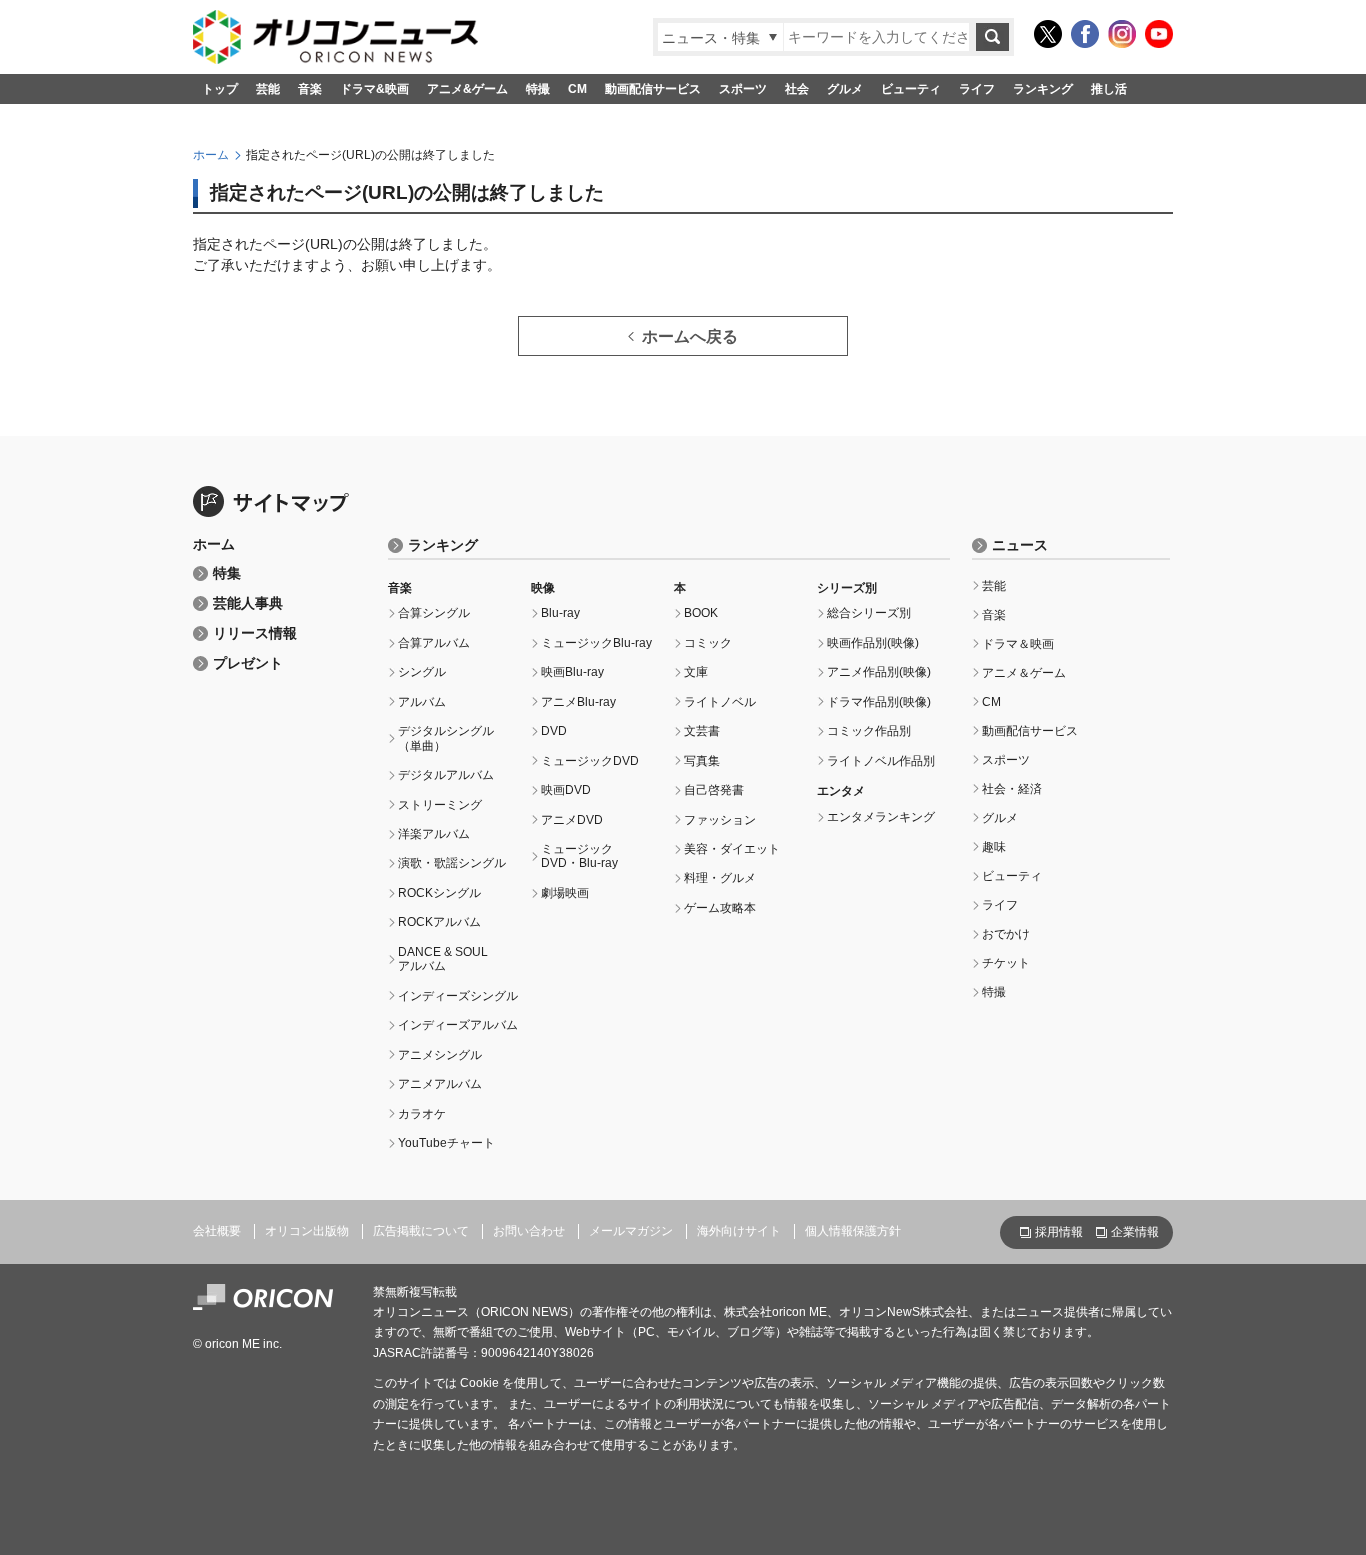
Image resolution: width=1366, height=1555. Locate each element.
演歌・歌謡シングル (452, 863)
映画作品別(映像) (873, 643)
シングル (422, 672)
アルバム (422, 702)
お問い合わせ (529, 1231)
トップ (220, 89)
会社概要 (217, 1231)
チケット (1006, 963)
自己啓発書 (714, 790)
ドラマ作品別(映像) (879, 702)
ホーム (211, 155)
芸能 (268, 89)
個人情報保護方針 (853, 1231)
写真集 (702, 761)
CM (577, 89)
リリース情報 (255, 633)
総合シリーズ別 (869, 613)
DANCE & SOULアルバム (443, 959)
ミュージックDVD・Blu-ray (579, 856)
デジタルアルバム (446, 775)
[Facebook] (1085, 34)
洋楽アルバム (434, 834)
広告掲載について (421, 1231)
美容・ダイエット (732, 849)
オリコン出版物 (307, 1231)
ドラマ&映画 (374, 89)
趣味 (994, 847)
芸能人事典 (248, 603)
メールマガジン (631, 1231)
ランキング (1043, 89)
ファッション (720, 820)
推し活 (1109, 89)
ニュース (1020, 545)
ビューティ (911, 89)
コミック (708, 643)
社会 (797, 89)
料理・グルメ (720, 878)
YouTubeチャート (446, 1143)
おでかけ (1006, 934)
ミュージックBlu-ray (596, 643)
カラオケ (422, 1114)
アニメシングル (440, 1055)
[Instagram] (1122, 34)
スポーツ (743, 89)
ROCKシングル (439, 893)
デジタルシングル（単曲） (446, 738)
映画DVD (566, 790)
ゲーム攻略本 (720, 908)
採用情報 (1059, 1232)
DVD (554, 731)
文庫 (696, 672)
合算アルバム (434, 643)
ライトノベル (720, 702)
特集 (227, 573)
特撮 (538, 89)
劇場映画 (565, 893)
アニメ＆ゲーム (1024, 673)
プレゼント (248, 663)
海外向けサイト (739, 1231)
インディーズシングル (458, 996)
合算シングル (434, 613)
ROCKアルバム (439, 922)
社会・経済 (1012, 789)
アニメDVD (572, 820)
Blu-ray (560, 613)
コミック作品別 (869, 731)
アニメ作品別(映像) (879, 672)
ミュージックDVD (590, 761)
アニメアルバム (440, 1084)
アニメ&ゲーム (467, 89)
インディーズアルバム (458, 1025)
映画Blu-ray (572, 672)
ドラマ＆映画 (1018, 644)
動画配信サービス (653, 89)
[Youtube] (1159, 34)
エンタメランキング (881, 817)
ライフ (977, 89)
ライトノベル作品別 (881, 761)
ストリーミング (440, 805)
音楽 (310, 89)
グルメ (845, 89)
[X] (1048, 34)
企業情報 (1135, 1232)
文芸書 (702, 731)
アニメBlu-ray (578, 702)
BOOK (701, 613)
